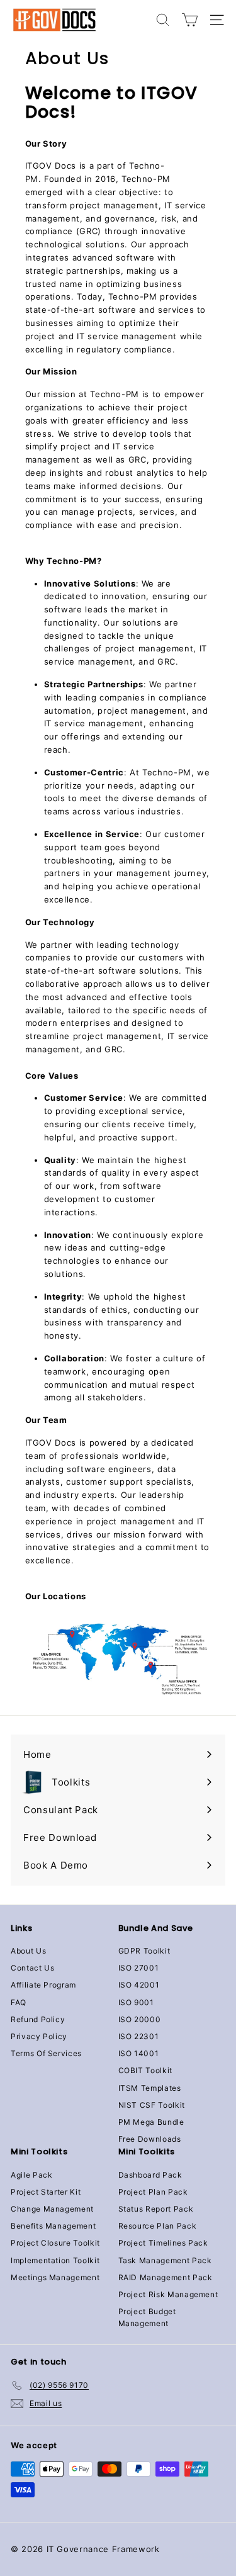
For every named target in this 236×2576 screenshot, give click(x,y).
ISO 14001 (139, 2053)
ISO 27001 (139, 1968)
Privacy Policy (39, 2036)
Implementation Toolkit (55, 2260)
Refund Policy (38, 2019)
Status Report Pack (156, 2209)
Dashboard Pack (150, 2175)
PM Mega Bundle (151, 2122)
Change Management (52, 2209)
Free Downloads (150, 2139)
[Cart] (190, 20)
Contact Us (33, 1968)
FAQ (19, 2002)
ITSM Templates (150, 2088)
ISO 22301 (139, 2036)
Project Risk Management (168, 2294)
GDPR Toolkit (144, 1951)
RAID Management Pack (166, 2277)
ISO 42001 (139, 1985)
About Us (28, 1951)
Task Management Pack (165, 2260)
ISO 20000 (140, 2019)
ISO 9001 (136, 2002)
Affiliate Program (43, 1985)
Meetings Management (55, 2277)
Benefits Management (53, 2226)
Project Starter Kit (46, 2192)
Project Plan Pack (153, 2192)
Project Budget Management (147, 2317)
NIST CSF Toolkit (152, 2105)
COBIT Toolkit (145, 2070)
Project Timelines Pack (163, 2243)
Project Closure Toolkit (55, 2243)
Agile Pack (32, 2175)
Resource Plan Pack (158, 2226)
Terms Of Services (46, 2053)
